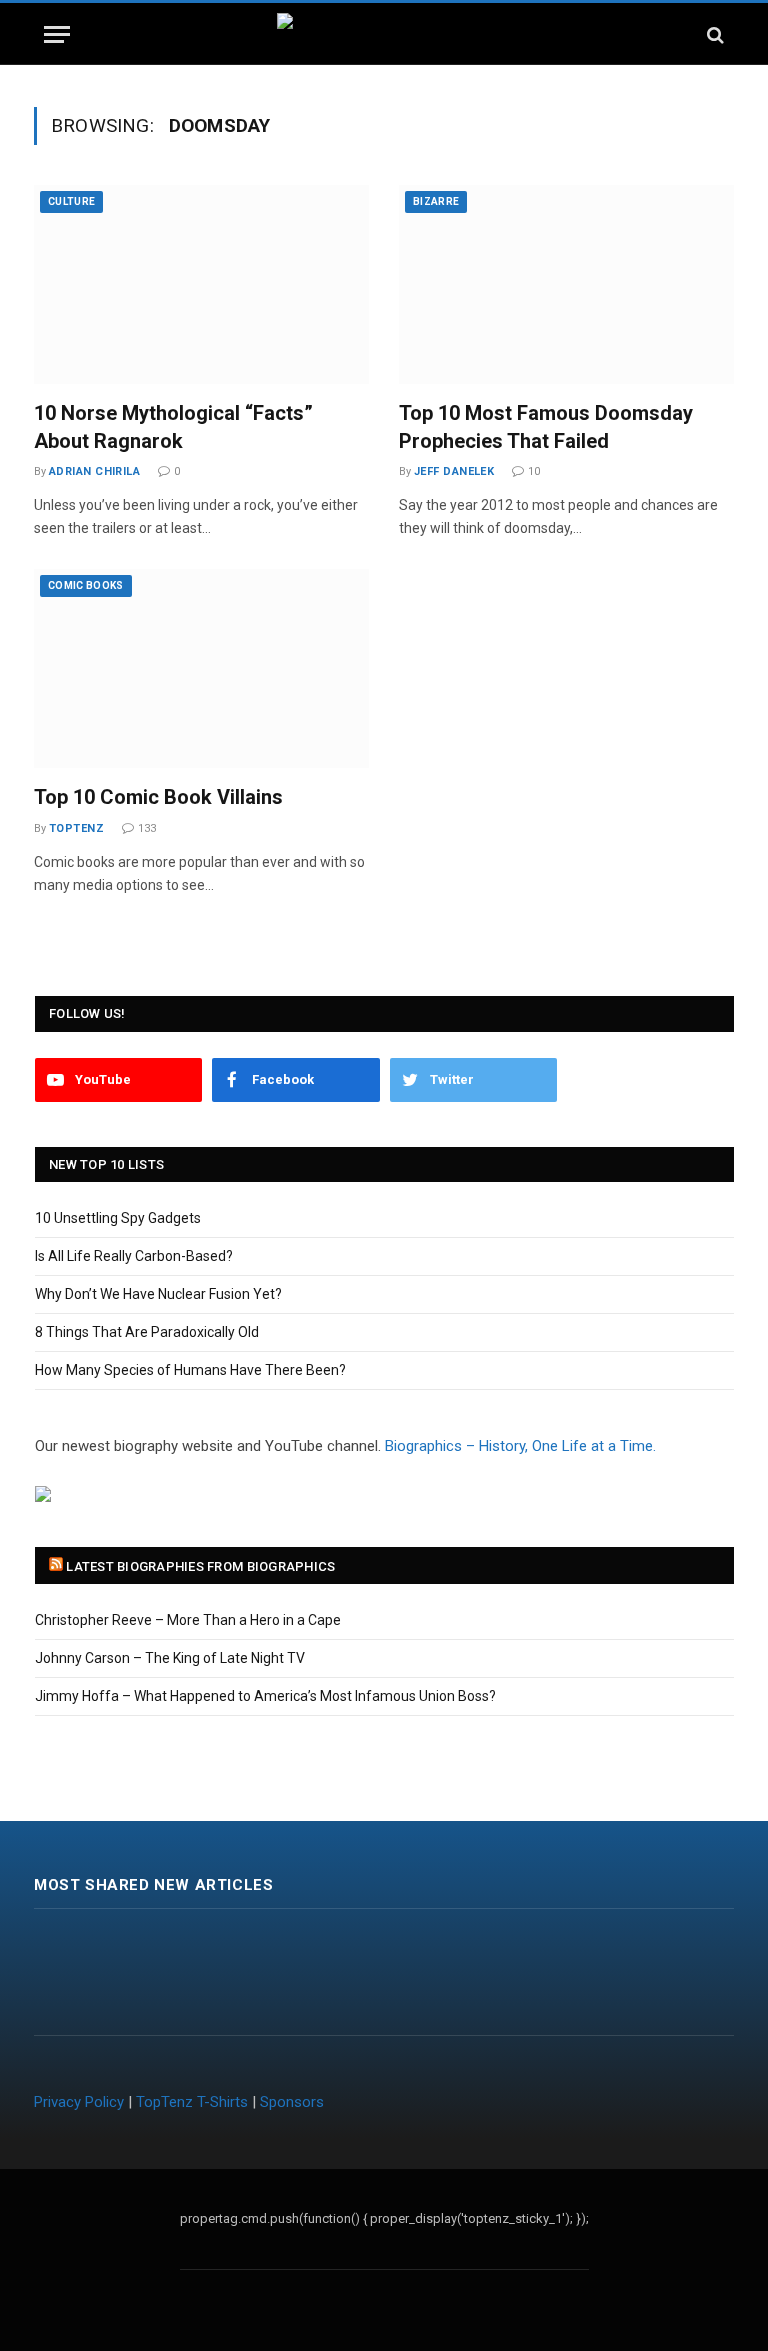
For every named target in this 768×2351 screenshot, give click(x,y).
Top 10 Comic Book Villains (158, 797)
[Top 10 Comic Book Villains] (201, 668)
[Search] (713, 34)
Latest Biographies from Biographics (200, 1566)
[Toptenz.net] (384, 34)
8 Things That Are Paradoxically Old (147, 1332)
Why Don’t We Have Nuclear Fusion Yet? (158, 1294)
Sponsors (292, 2102)
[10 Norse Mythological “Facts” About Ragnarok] (201, 284)
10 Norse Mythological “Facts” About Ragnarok (173, 426)
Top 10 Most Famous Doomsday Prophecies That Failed (546, 426)
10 (534, 471)
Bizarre (436, 201)
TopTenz (76, 828)
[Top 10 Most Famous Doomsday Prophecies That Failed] (566, 284)
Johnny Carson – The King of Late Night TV (170, 1658)
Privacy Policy (79, 2102)
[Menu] (57, 34)
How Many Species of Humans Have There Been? (190, 1370)
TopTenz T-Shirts (192, 2102)
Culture (71, 201)
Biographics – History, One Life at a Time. (520, 1446)
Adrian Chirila (94, 471)
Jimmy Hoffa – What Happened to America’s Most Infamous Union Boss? (265, 1696)
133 (147, 828)
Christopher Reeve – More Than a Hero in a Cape (188, 1620)
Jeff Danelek (454, 471)
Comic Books (86, 585)
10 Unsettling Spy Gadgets (118, 1218)
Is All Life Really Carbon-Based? (134, 1256)
